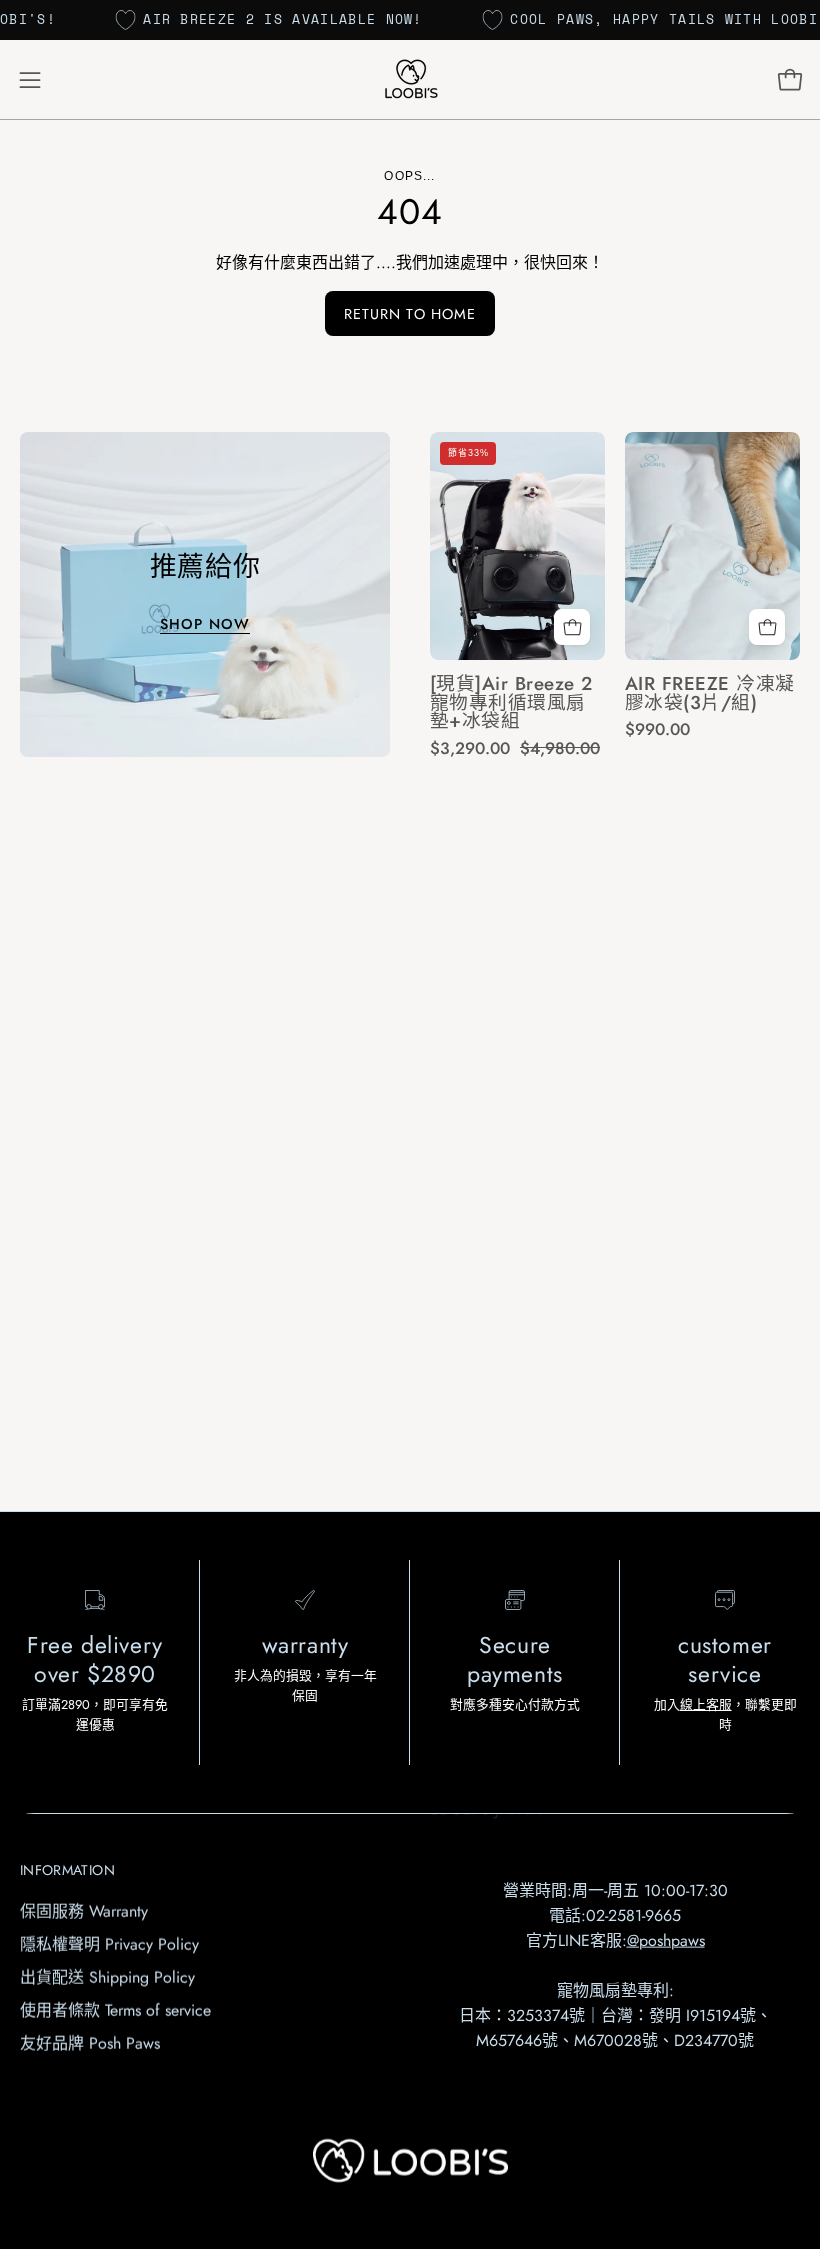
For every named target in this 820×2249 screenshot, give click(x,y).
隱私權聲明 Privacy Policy (109, 1944)
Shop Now (205, 624)
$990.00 (657, 729)
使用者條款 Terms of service (115, 2010)
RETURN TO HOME (410, 314)
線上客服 (706, 1704)
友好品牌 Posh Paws (90, 2043)
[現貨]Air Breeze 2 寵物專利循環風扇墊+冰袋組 (511, 703)
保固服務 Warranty (84, 1911)
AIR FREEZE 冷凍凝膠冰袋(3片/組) (710, 693)
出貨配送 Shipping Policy (107, 1977)
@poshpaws (666, 1939)
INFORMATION (67, 1870)
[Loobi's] (410, 80)
